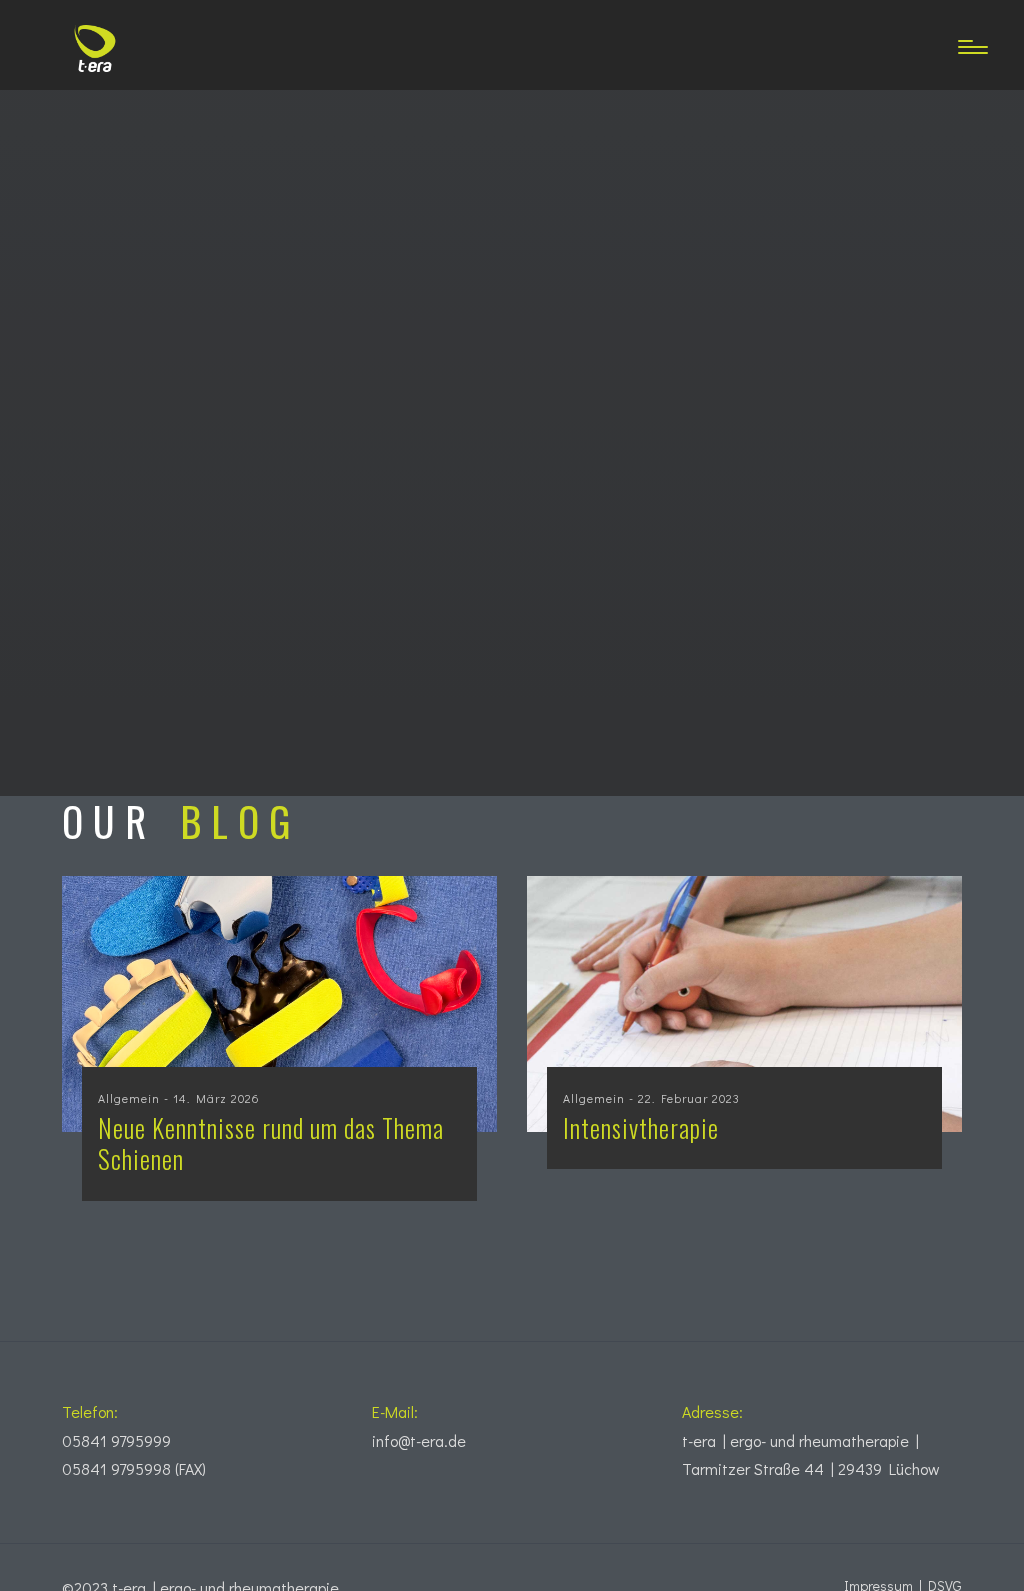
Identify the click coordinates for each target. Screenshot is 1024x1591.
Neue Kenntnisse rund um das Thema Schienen (271, 1143)
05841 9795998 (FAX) (134, 1468)
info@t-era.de (419, 1440)
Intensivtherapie (641, 1127)
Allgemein (129, 1098)
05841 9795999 (116, 1440)
